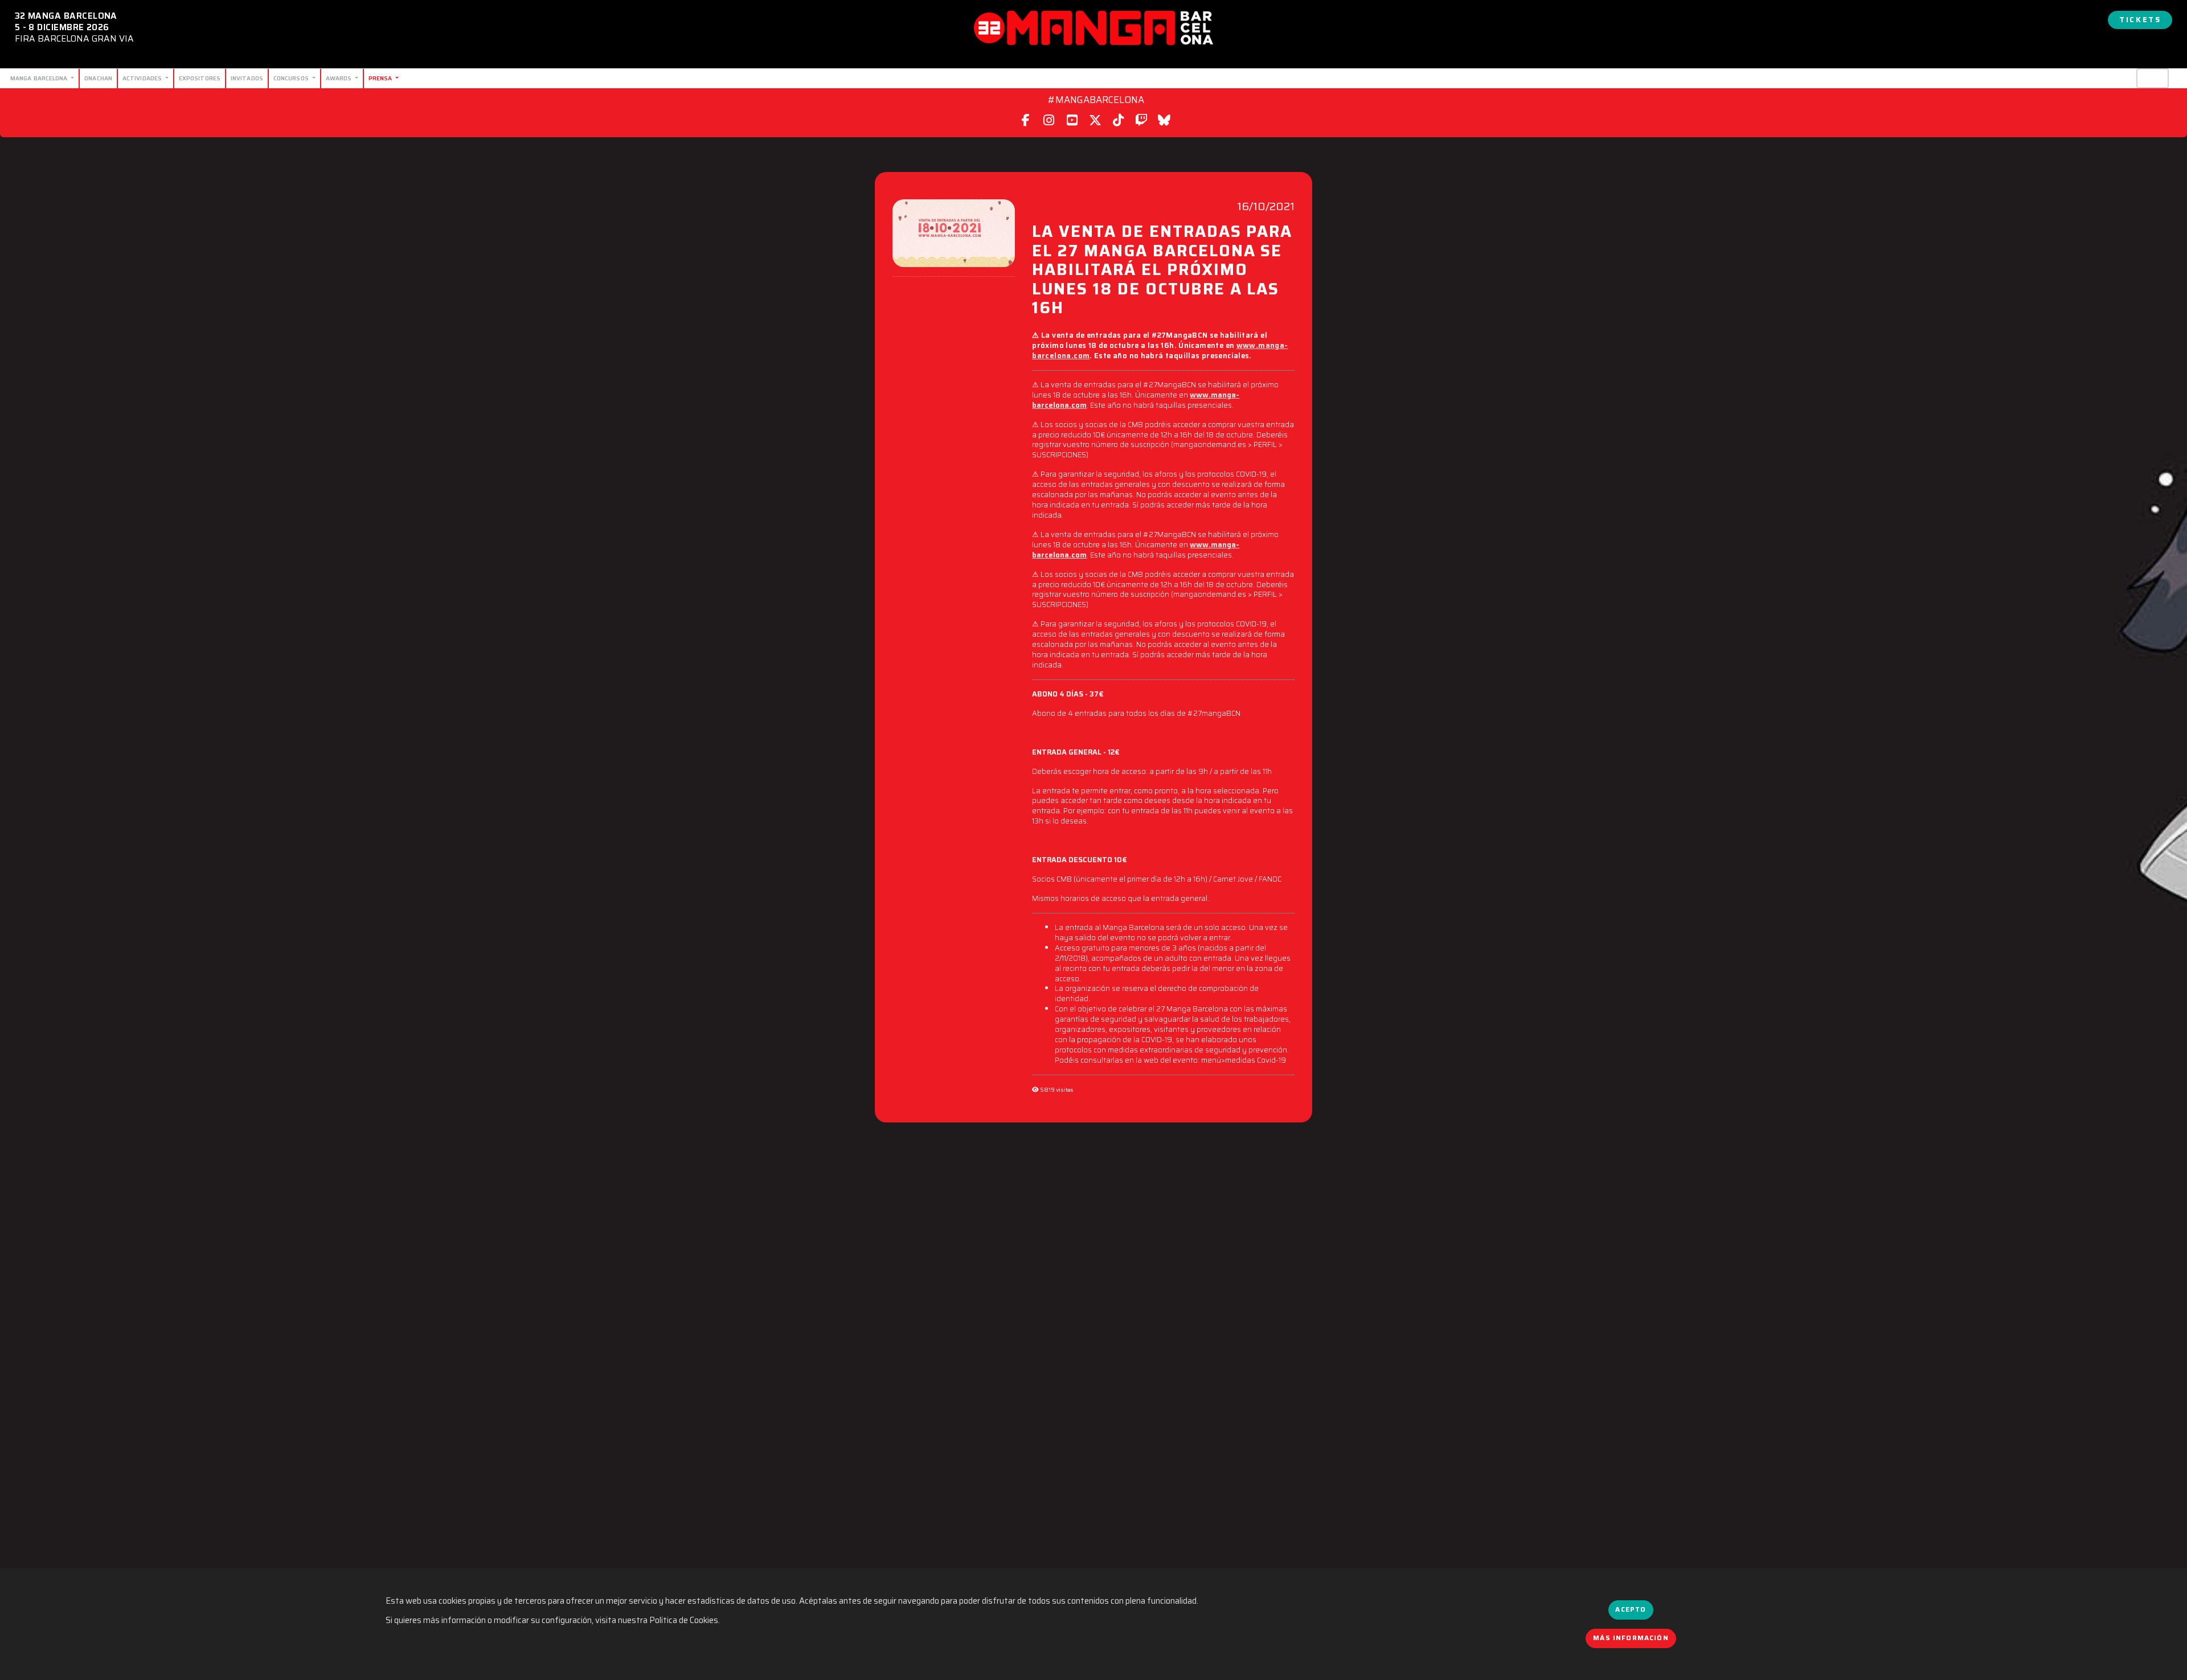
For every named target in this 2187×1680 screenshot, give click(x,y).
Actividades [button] (143, 78)
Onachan (98, 78)
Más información (1631, 1638)
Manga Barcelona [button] (40, 78)
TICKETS (2140, 20)
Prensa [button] (381, 78)
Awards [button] (340, 78)
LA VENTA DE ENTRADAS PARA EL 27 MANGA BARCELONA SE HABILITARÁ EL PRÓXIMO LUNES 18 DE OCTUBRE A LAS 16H (1162, 268)
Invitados (247, 78)
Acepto (1631, 1609)
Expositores (200, 78)
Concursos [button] (292, 78)
